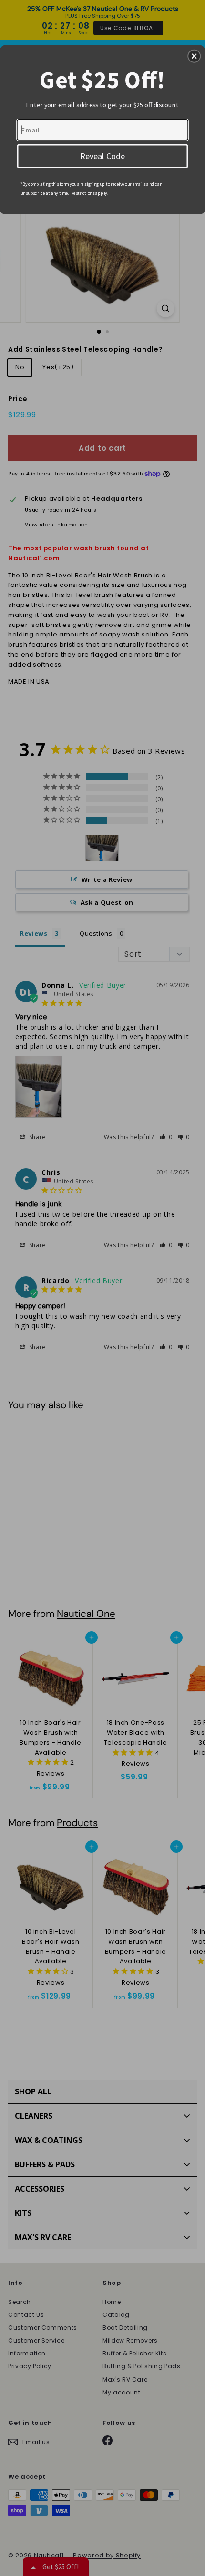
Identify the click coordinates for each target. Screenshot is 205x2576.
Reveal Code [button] (102, 155)
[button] (194, 56)
